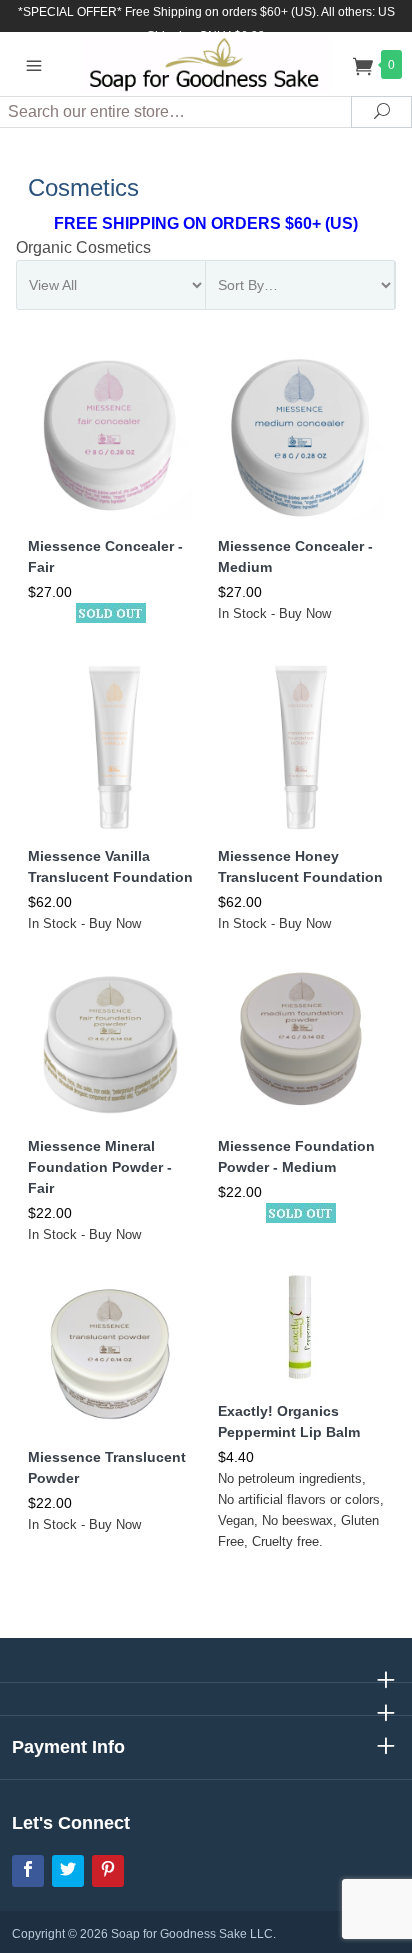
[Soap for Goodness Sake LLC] (206, 63)
